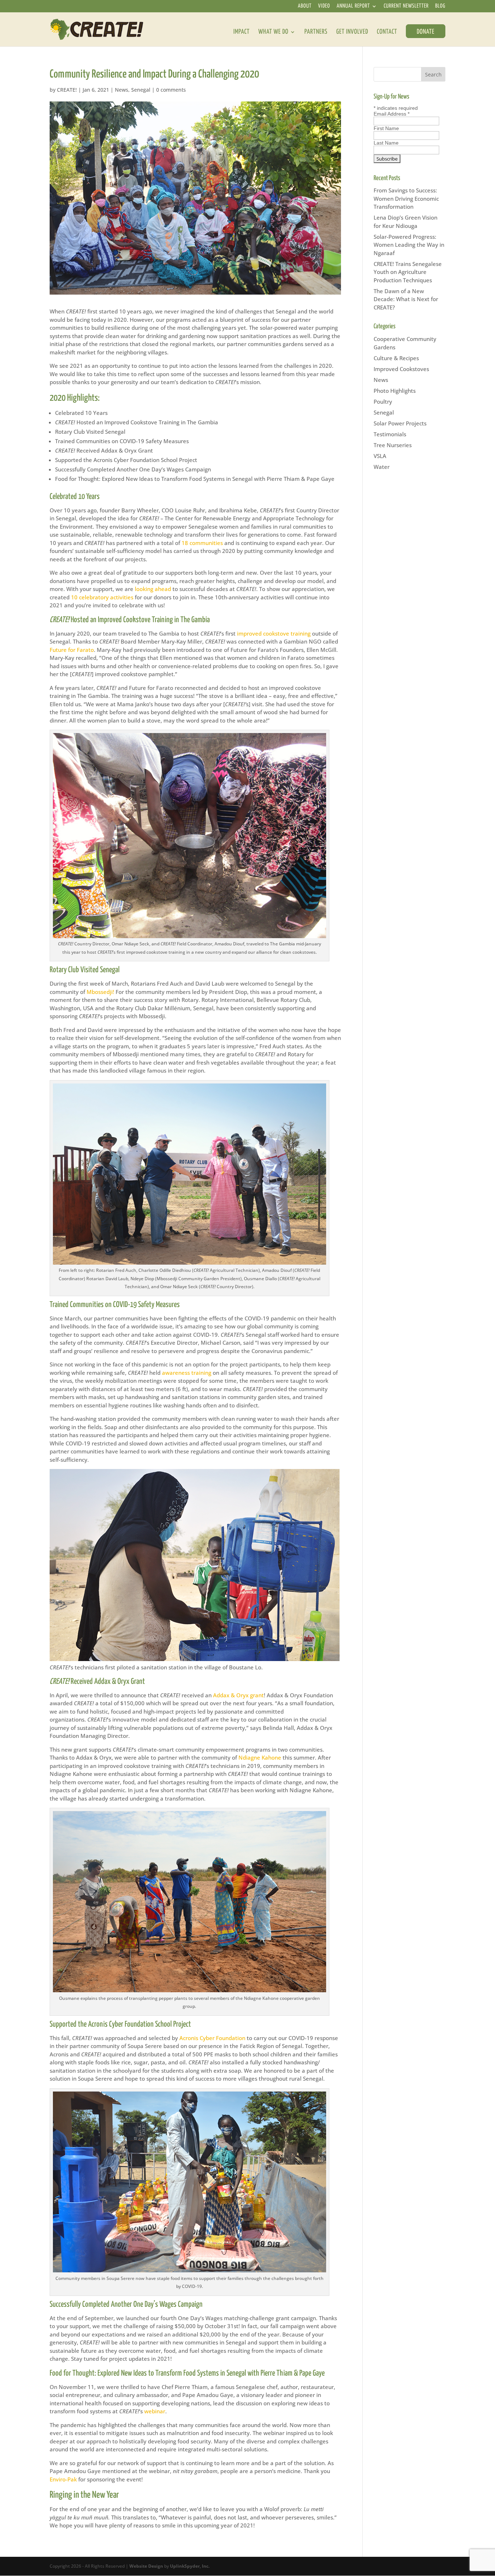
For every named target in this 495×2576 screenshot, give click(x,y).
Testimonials (390, 434)
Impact (242, 32)
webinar (155, 2411)
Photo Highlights (395, 391)
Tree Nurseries (393, 445)
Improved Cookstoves (401, 369)
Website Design (146, 2566)
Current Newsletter (406, 7)
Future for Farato (72, 650)
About (305, 7)
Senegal (141, 90)
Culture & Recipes (396, 358)
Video (324, 7)
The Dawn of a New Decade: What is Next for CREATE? (406, 299)
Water (382, 467)
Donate (426, 32)
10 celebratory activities (102, 597)
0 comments (171, 90)
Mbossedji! (100, 992)
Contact (387, 32)
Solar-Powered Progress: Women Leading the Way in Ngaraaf (409, 245)
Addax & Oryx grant (238, 1695)
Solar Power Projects (400, 423)
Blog (440, 7)
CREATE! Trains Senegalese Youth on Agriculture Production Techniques (408, 272)
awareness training (187, 1373)
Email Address (392, 114)
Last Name (386, 143)
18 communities (202, 543)
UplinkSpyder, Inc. (190, 2566)
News (122, 90)
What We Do (273, 32)
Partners (316, 32)
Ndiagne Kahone (260, 1757)
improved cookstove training (274, 633)
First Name (386, 128)
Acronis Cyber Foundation (212, 2038)
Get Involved (352, 32)
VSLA (380, 456)
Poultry (383, 401)
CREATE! (67, 90)
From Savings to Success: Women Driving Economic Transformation (406, 198)
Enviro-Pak (63, 2479)
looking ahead (153, 589)
